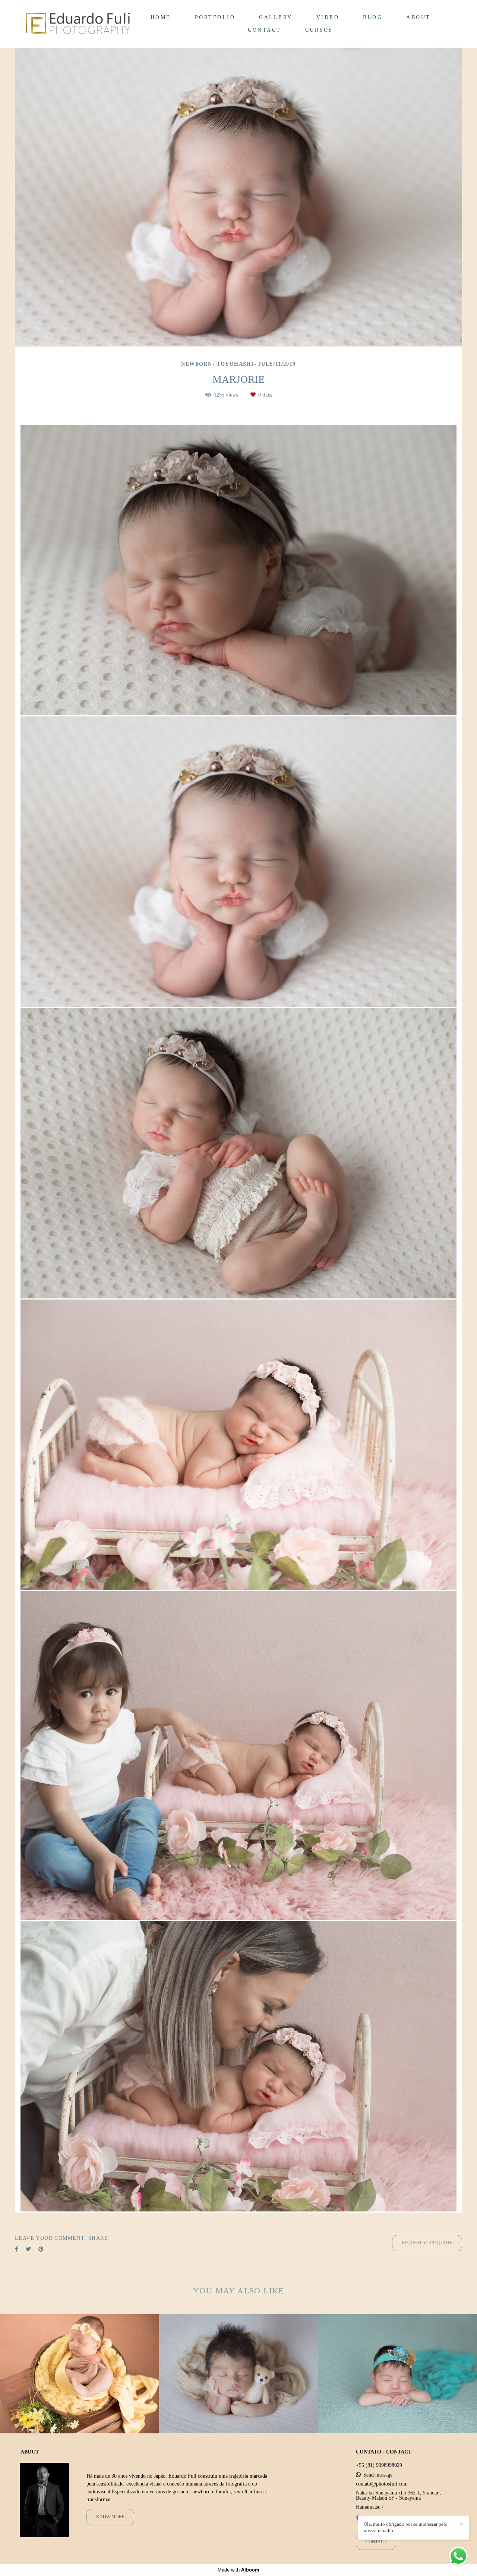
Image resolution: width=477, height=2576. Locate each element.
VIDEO (328, 17)
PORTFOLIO (215, 17)
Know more (110, 2517)
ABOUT (418, 17)
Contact (376, 2542)
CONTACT (265, 30)
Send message (378, 2475)
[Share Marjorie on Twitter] (28, 2249)
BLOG (373, 17)
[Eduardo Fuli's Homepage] (78, 24)
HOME (161, 17)
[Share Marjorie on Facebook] (17, 2249)
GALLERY (276, 17)
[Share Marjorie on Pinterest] (41, 2249)
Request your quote (427, 2243)
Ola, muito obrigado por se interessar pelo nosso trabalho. (406, 2527)
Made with (238, 2570)
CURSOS (319, 30)
